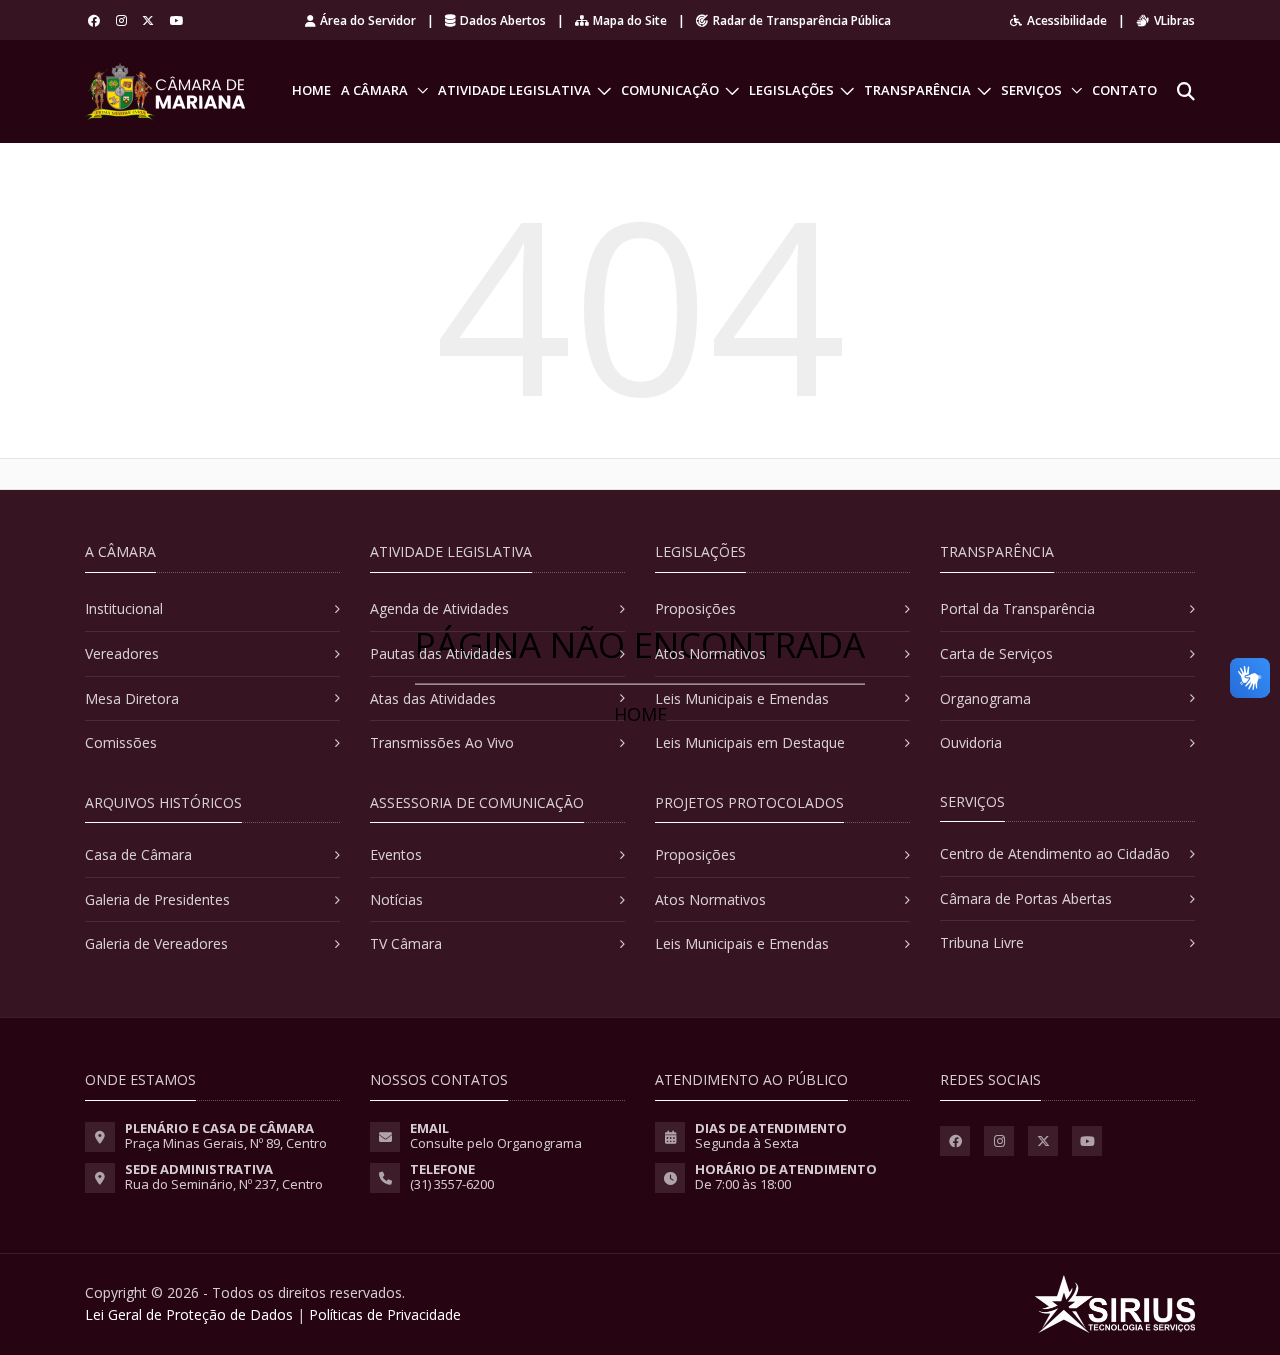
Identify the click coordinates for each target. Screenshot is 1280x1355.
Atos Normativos (710, 653)
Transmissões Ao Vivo (442, 742)
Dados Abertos (503, 20)
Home (311, 90)
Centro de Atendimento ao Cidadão (1055, 853)
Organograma (985, 698)
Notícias (396, 899)
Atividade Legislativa (514, 90)
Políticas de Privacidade (385, 1314)
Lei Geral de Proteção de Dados (189, 1314)
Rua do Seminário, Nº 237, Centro (224, 1184)
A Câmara (374, 90)
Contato (1124, 90)
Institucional (124, 608)
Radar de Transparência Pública (802, 20)
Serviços (1031, 90)
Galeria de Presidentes (157, 899)
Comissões (121, 742)
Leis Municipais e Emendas (742, 698)
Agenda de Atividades (439, 608)
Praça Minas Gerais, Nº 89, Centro (226, 1143)
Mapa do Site (630, 20)
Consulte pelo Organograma (496, 1143)
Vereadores (122, 653)
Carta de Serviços (996, 653)
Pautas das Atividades (441, 653)
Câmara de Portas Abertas (1026, 898)
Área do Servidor (368, 20)
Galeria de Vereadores (156, 943)
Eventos (396, 854)
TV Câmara (406, 943)
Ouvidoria (971, 742)
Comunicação (670, 90)
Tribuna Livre (982, 942)
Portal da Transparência (1017, 608)
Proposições (695, 608)
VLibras (1174, 20)
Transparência (917, 90)
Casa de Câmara (138, 854)
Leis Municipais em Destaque (750, 742)
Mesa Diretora (132, 698)
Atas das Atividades (433, 698)
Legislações (791, 90)
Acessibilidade (1067, 20)
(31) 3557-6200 (452, 1184)
